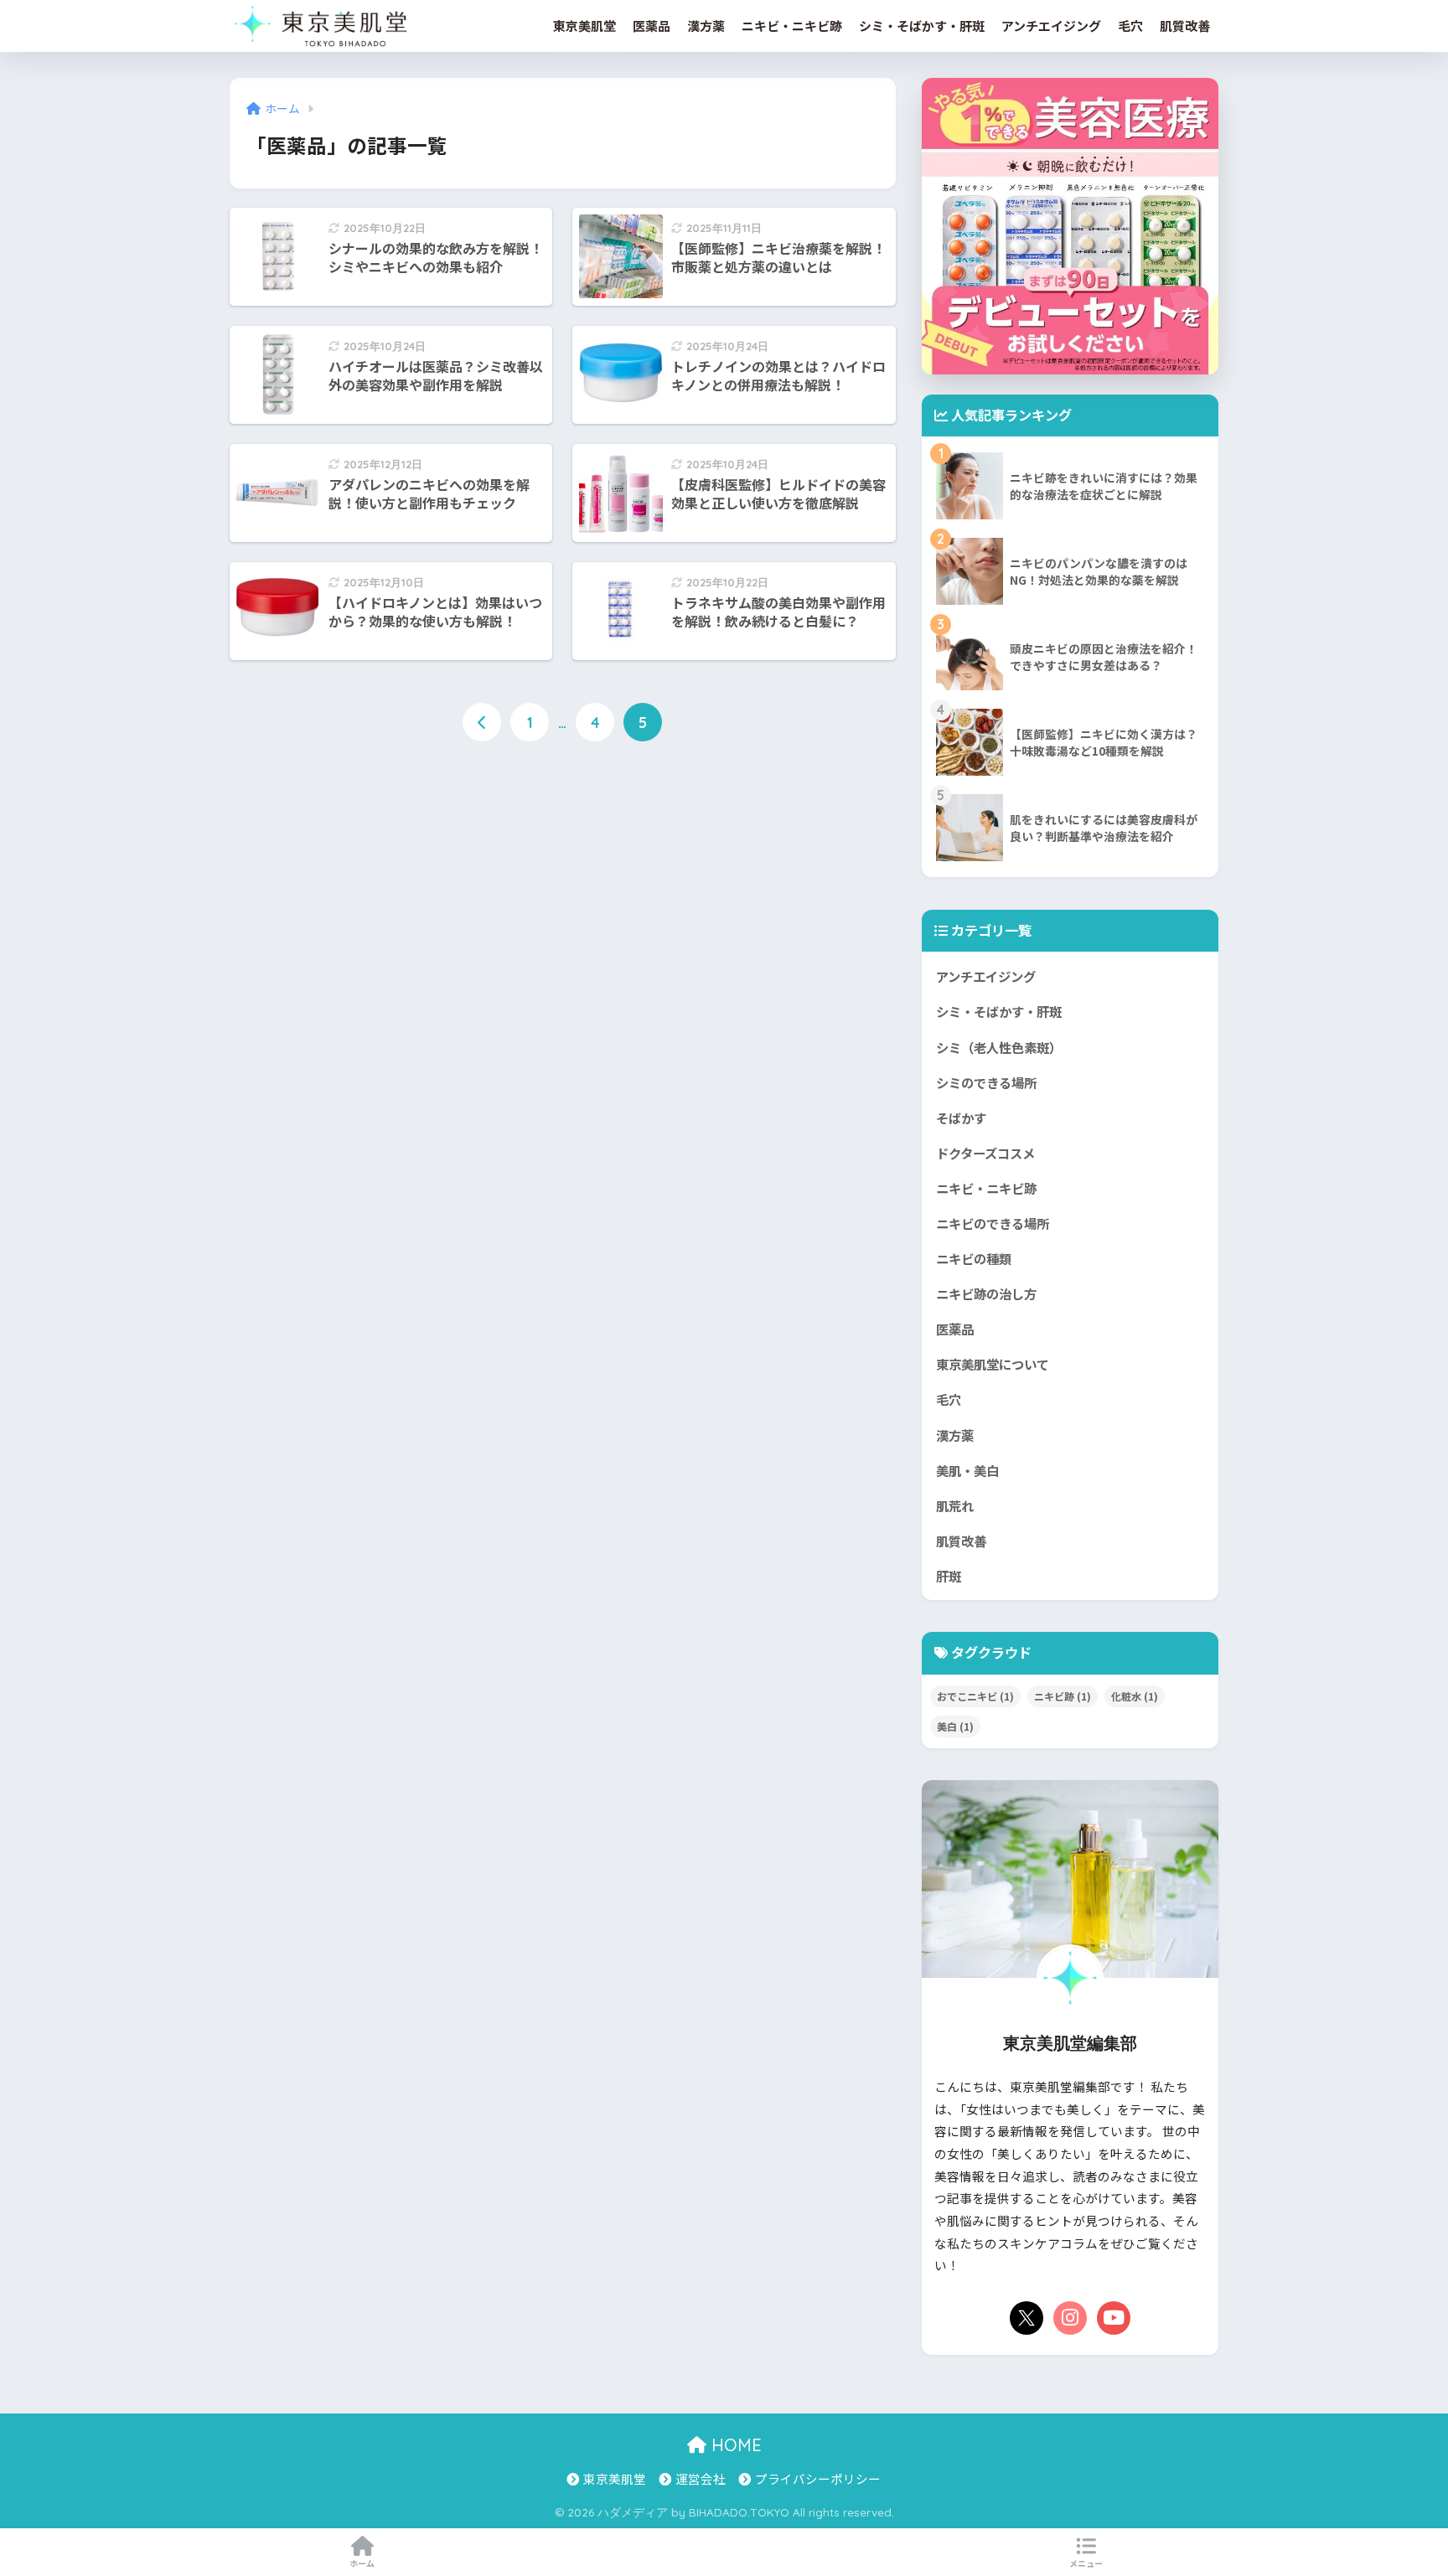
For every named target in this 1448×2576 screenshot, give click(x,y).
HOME (734, 2445)
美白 (955, 1726)
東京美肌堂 (584, 26)
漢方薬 (706, 26)
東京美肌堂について (993, 1364)
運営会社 (701, 2478)
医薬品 (652, 26)
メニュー (1086, 2563)
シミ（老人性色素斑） (999, 1047)
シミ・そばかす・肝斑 (922, 26)
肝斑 (949, 1576)
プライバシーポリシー (818, 2478)
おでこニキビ (975, 1696)
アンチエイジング (1051, 26)
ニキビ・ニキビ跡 (792, 26)
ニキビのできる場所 (993, 1223)
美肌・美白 (967, 1470)
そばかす (961, 1118)
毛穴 (1130, 26)
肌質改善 (1185, 26)
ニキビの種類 (974, 1258)
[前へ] (482, 722)
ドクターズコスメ (985, 1153)
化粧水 (1135, 1696)
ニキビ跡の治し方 (986, 1293)
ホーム (362, 2563)
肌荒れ (955, 1505)
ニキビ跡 (1063, 1696)
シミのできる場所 (986, 1082)
